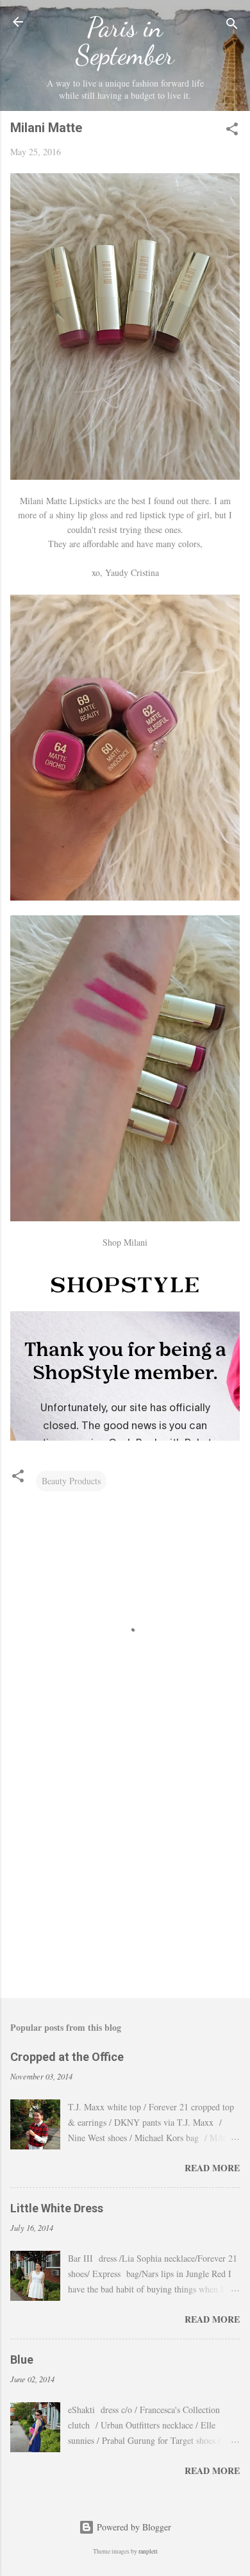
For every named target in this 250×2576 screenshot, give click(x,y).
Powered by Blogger (133, 2527)
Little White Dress (57, 2208)
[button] (232, 131)
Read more (212, 2168)
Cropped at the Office (67, 2057)
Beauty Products (71, 1481)
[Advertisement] (125, 1888)
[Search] (232, 26)
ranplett (148, 2551)
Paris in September (125, 41)
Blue (22, 2360)
